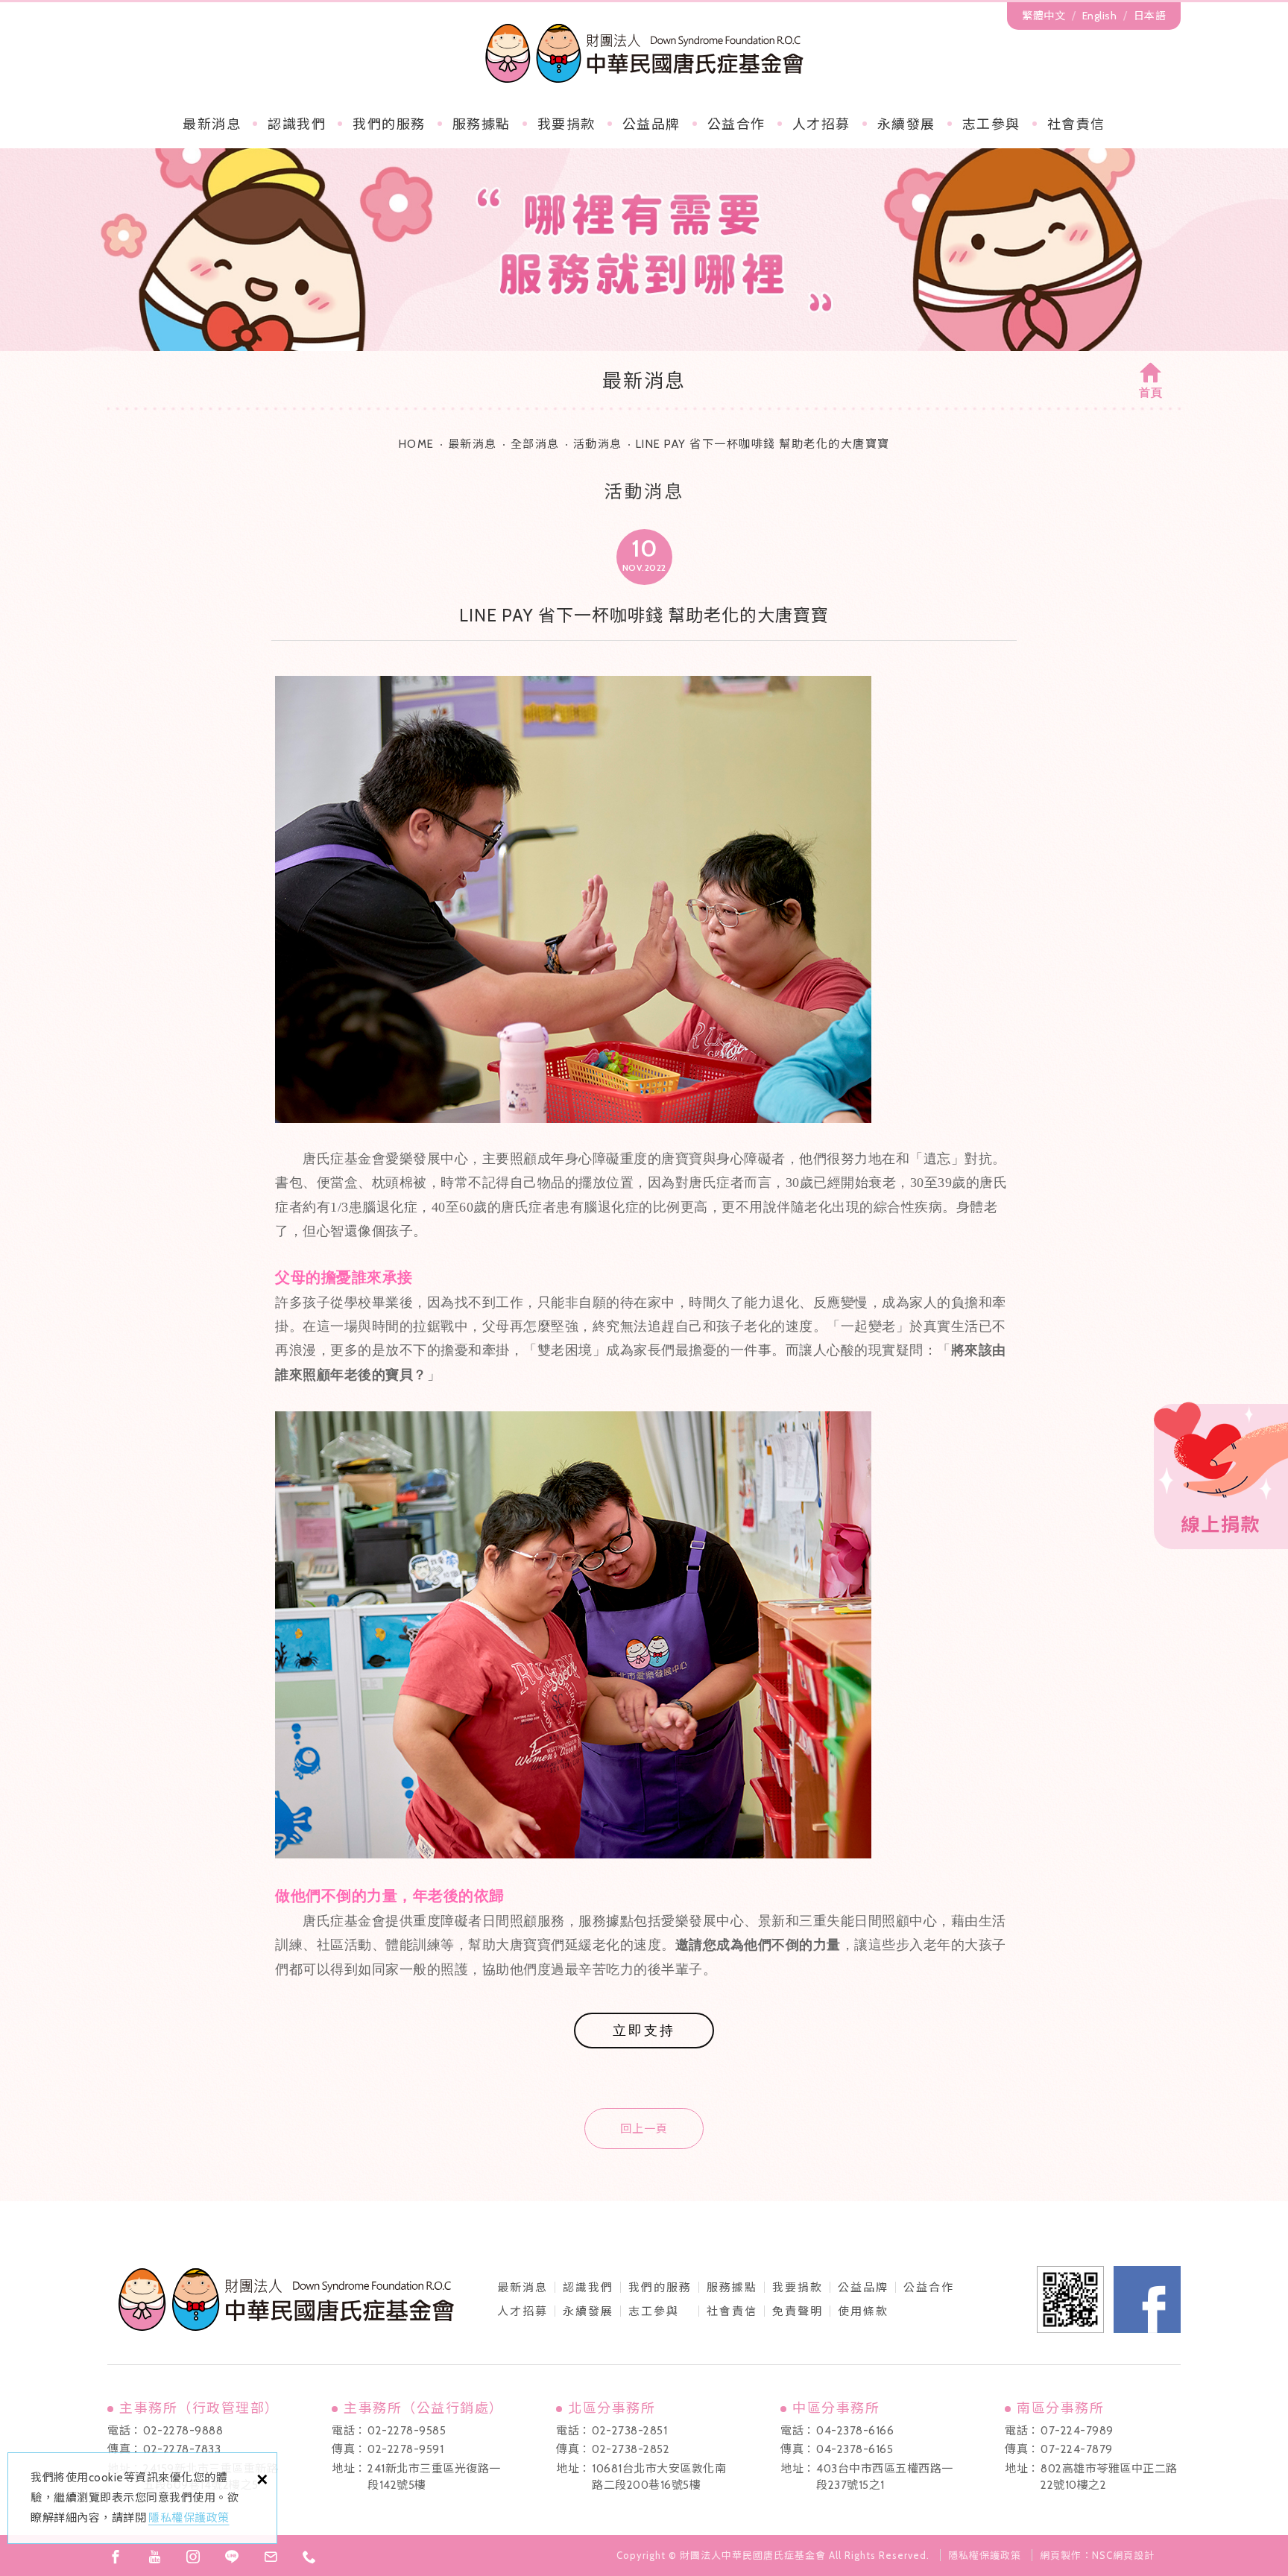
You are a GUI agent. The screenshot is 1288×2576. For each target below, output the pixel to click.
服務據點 (482, 124)
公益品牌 (863, 2288)
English (1100, 16)
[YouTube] (154, 2557)
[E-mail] (271, 2557)
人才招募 (821, 124)
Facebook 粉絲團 (1147, 2300)
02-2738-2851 (629, 2431)
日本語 (1150, 16)
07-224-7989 (1077, 2431)
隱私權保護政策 (189, 2518)
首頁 (1151, 393)
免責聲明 (798, 2311)
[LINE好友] (232, 2557)
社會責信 (1076, 124)
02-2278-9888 (183, 2431)
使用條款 (863, 2311)
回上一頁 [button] (644, 2129)
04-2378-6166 (855, 2431)
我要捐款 (566, 124)
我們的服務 (389, 124)
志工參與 (991, 124)
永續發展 (906, 124)
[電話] (309, 2557)
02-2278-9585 (407, 2431)
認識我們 (297, 124)
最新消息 (212, 124)
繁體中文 (1044, 16)
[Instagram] (193, 2557)
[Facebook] (116, 2557)
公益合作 (736, 124)
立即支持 (644, 2031)
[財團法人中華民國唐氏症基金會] (644, 53)
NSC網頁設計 (1123, 2555)
